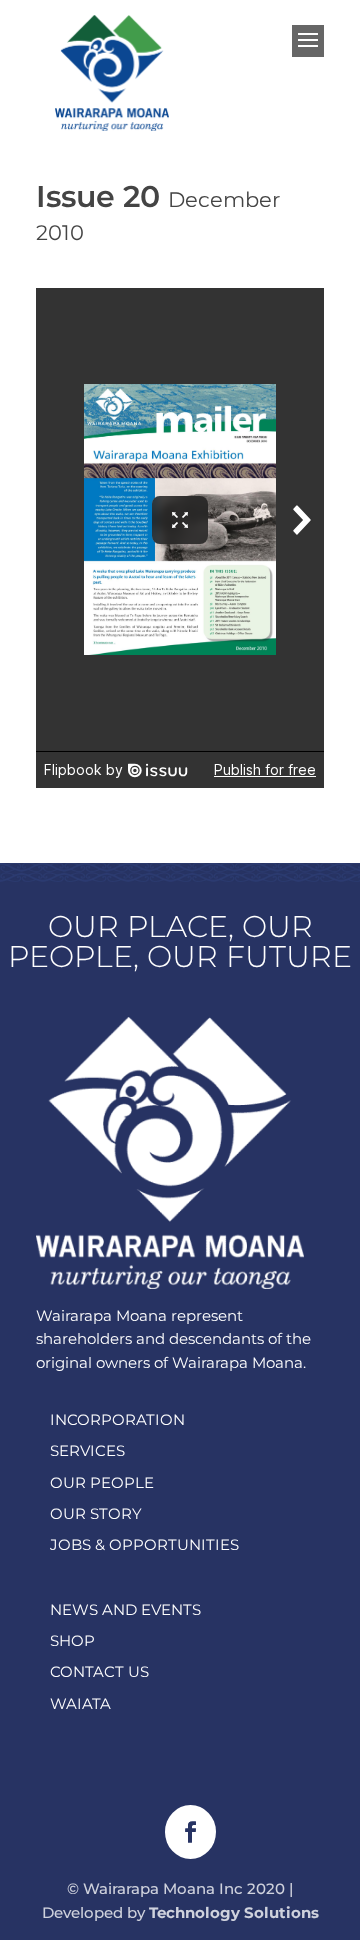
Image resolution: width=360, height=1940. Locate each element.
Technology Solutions (234, 1912)
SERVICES (87, 1450)
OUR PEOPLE (102, 1482)
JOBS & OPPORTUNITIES (144, 1544)
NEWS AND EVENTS (125, 1609)
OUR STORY (96, 1513)
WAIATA (80, 1703)
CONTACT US (99, 1671)
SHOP (72, 1640)
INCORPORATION (117, 1419)
